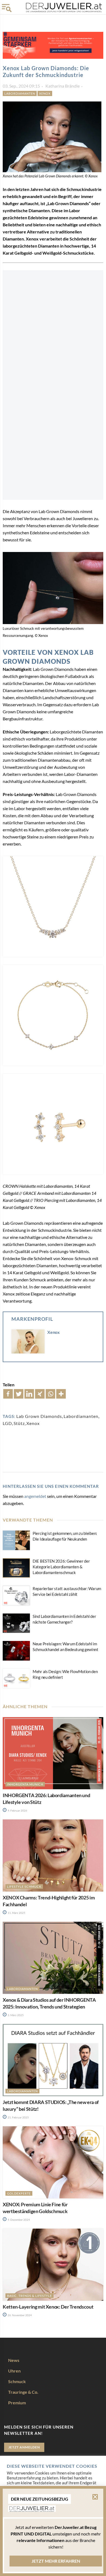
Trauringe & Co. (23, 2392)
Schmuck (17, 2381)
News (14, 2360)
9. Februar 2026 (17, 1810)
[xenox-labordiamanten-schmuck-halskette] (53, 906)
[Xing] (40, 1394)
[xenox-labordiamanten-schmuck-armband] (53, 1015)
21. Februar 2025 (18, 2117)
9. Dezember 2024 (18, 2220)
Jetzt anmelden (24, 2447)
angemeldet (35, 1496)
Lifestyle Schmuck (24, 1887)
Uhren (14, 2371)
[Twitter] (19, 1394)
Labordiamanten (20, 93)
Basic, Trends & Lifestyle (29, 2296)
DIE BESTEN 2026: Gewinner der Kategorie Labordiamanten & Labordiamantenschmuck (61, 1567)
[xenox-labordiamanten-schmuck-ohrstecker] (53, 1124)
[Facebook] (8, 1394)
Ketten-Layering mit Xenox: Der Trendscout (48, 2307)
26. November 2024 (19, 2315)
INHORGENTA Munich (25, 1784)
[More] (61, 1394)
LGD (7, 1423)
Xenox (45, 93)
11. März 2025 (16, 1913)
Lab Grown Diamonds (39, 1416)
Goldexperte (19, 2193)
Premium (17, 2403)
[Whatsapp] (50, 1394)
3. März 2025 (15, 2015)
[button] (95, 2497)
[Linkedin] (29, 1394)
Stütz (19, 1423)
